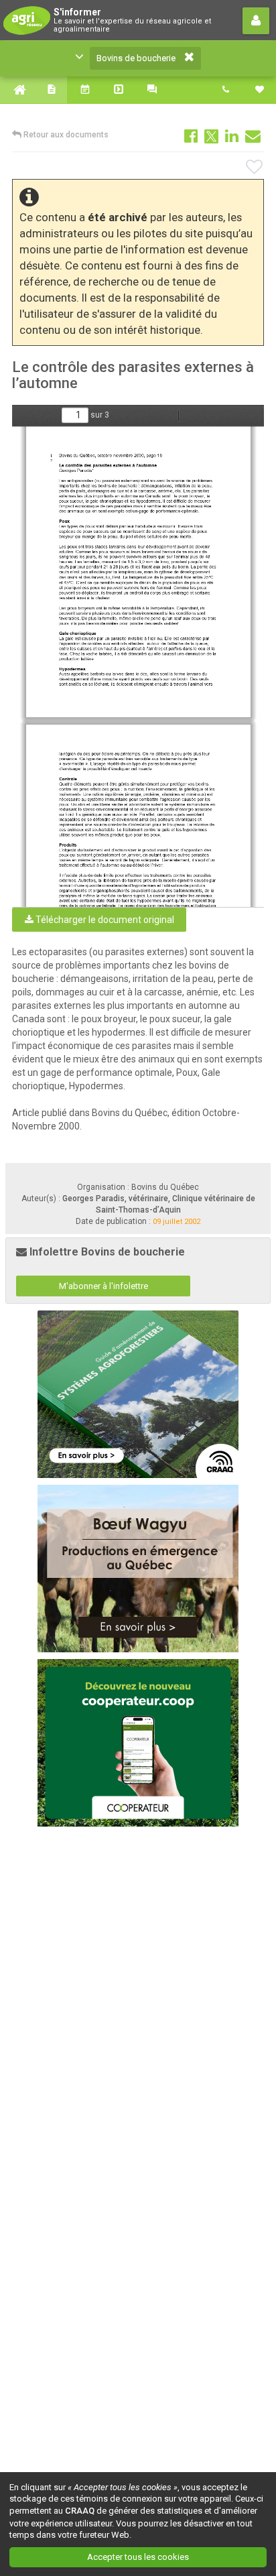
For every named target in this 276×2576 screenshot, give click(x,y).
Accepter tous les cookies (138, 2557)
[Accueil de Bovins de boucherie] (17, 90)
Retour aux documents (65, 135)
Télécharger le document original (104, 920)
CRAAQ (80, 2511)
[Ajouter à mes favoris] (255, 168)
